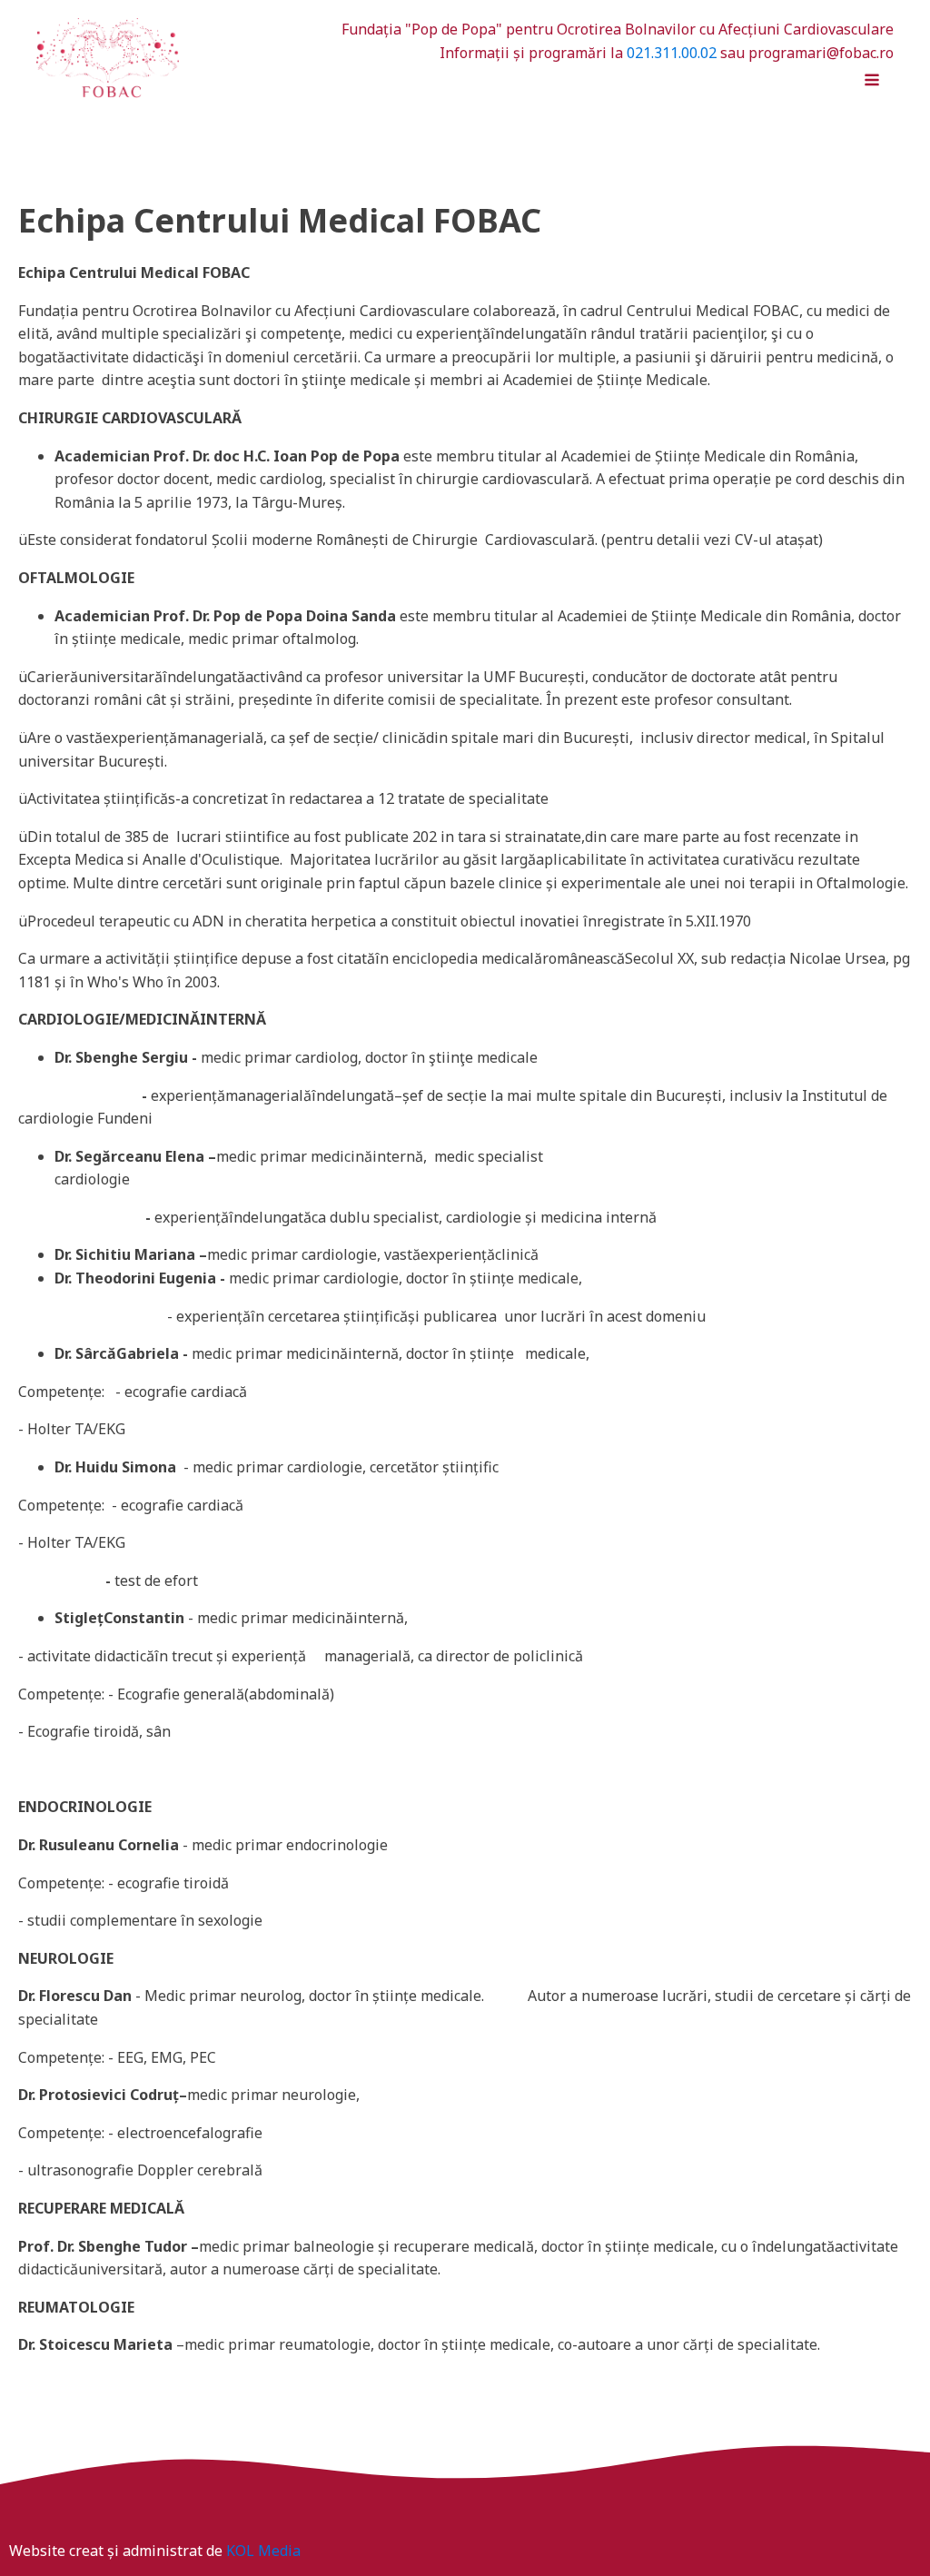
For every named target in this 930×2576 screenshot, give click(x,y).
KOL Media (263, 2551)
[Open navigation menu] (872, 82)
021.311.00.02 (672, 53)
